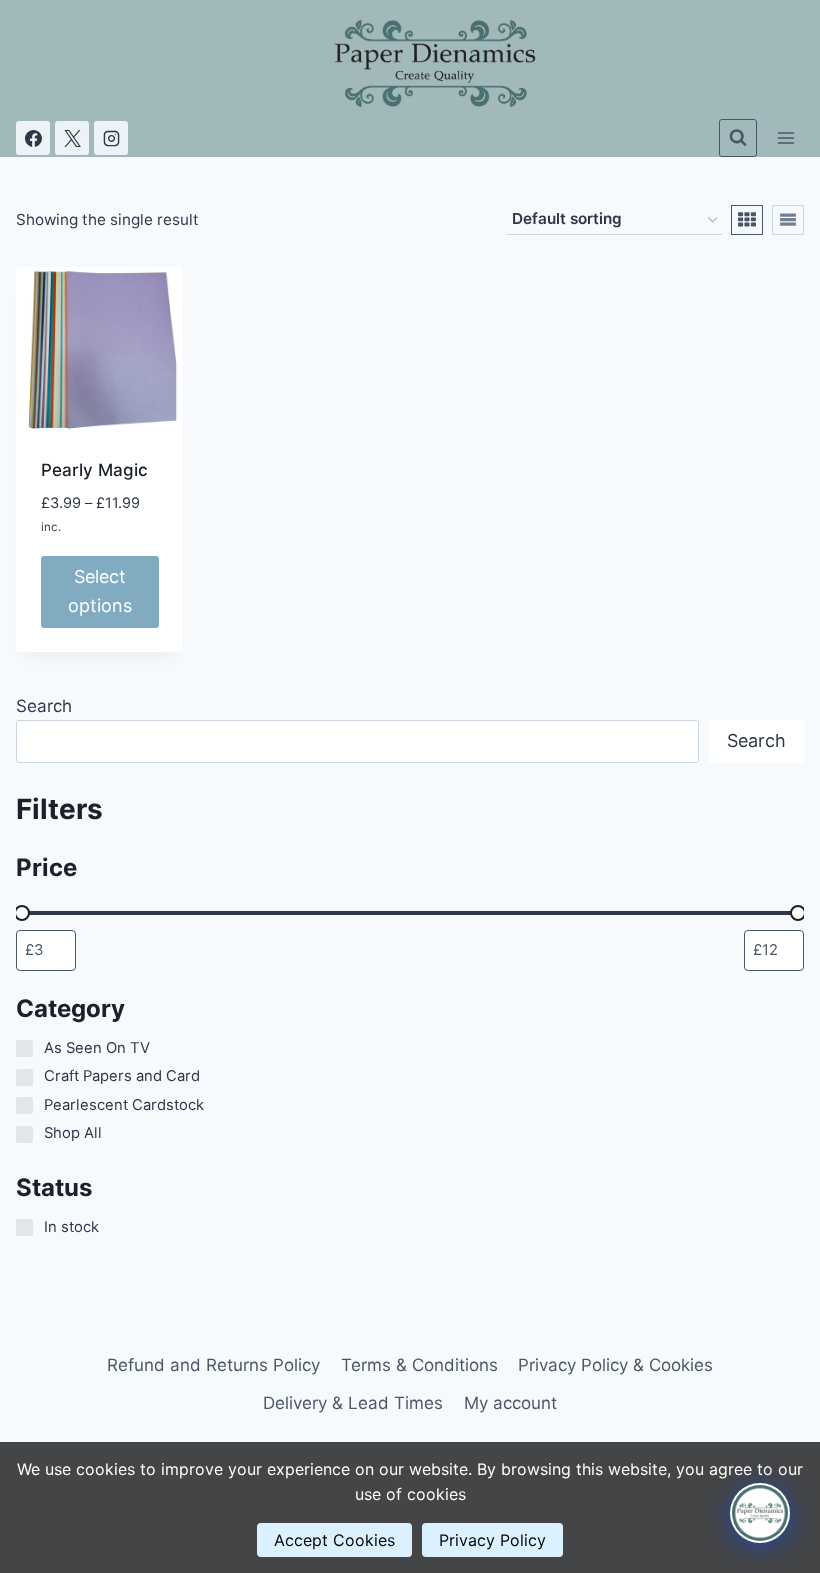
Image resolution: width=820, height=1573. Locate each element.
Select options (100, 591)
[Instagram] (111, 138)
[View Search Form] (738, 138)
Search (44, 706)
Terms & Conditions (419, 1365)
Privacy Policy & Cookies (615, 1365)
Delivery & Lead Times (353, 1403)
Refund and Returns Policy (213, 1365)
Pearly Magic (94, 470)
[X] (72, 138)
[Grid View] (747, 220)
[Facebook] (33, 138)
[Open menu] (785, 137)
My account (510, 1403)
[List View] (788, 220)
